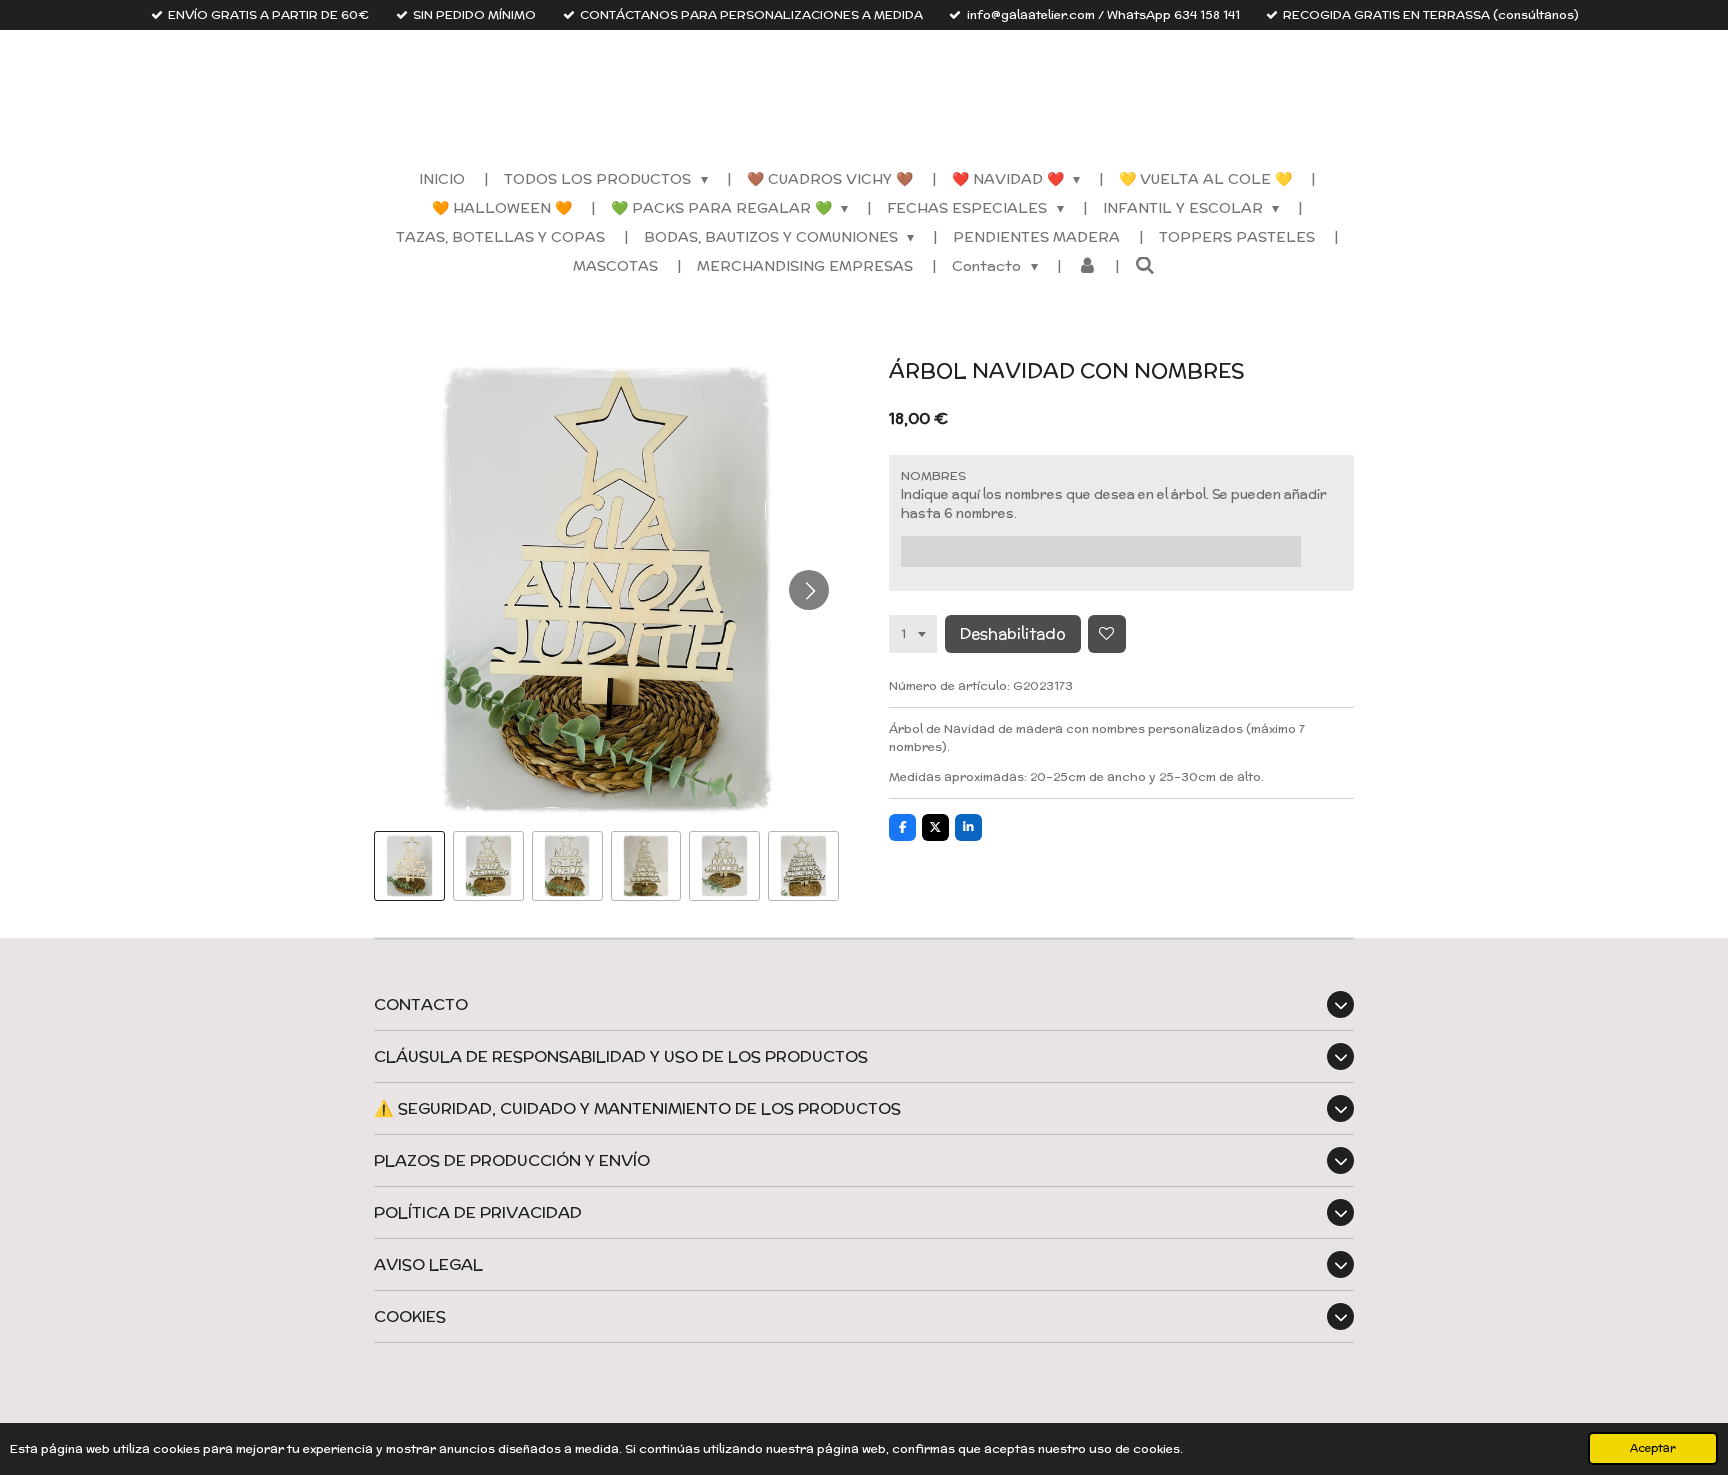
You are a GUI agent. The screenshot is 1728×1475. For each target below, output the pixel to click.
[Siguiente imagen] (809, 590)
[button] (409, 866)
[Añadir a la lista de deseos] (1107, 634)
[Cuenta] (1087, 266)
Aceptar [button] (1653, 1448)
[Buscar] (1145, 266)
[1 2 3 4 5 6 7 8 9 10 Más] (913, 634)
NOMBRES (933, 475)
